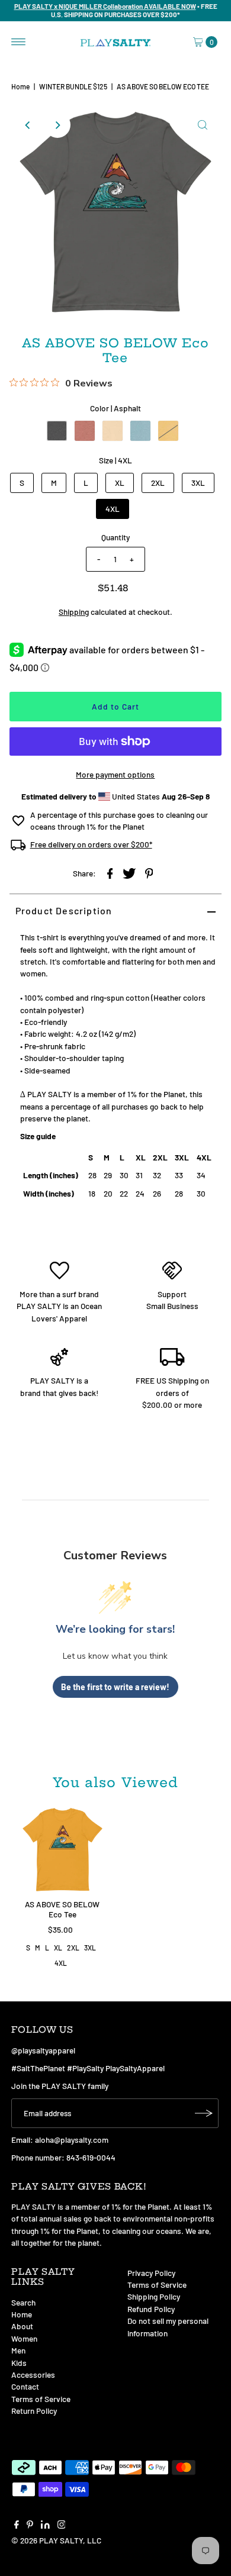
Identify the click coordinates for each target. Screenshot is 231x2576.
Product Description (64, 910)
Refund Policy (151, 2309)
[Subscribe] (204, 2113)
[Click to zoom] (203, 125)
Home (20, 86)
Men (18, 2350)
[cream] (113, 431)
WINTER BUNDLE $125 (73, 86)
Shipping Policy (154, 2296)
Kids (19, 2363)
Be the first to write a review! (115, 1687)
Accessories (33, 2375)
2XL (158, 483)
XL (120, 483)
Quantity (115, 537)
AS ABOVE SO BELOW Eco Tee (62, 1909)
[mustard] (168, 431)
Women (24, 2338)
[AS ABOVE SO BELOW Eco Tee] (62, 1850)
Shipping (74, 612)
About (22, 2326)
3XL (198, 483)
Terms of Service (41, 2399)
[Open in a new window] (110, 873)
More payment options (115, 774)
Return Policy (34, 2411)
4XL (113, 509)
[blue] (140, 431)
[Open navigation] (19, 42)
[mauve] (85, 431)
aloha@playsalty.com (72, 2140)
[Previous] (28, 125)
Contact (25, 2386)
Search (23, 2302)
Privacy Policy (151, 2273)
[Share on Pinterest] (149, 873)
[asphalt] (57, 431)
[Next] (57, 125)
